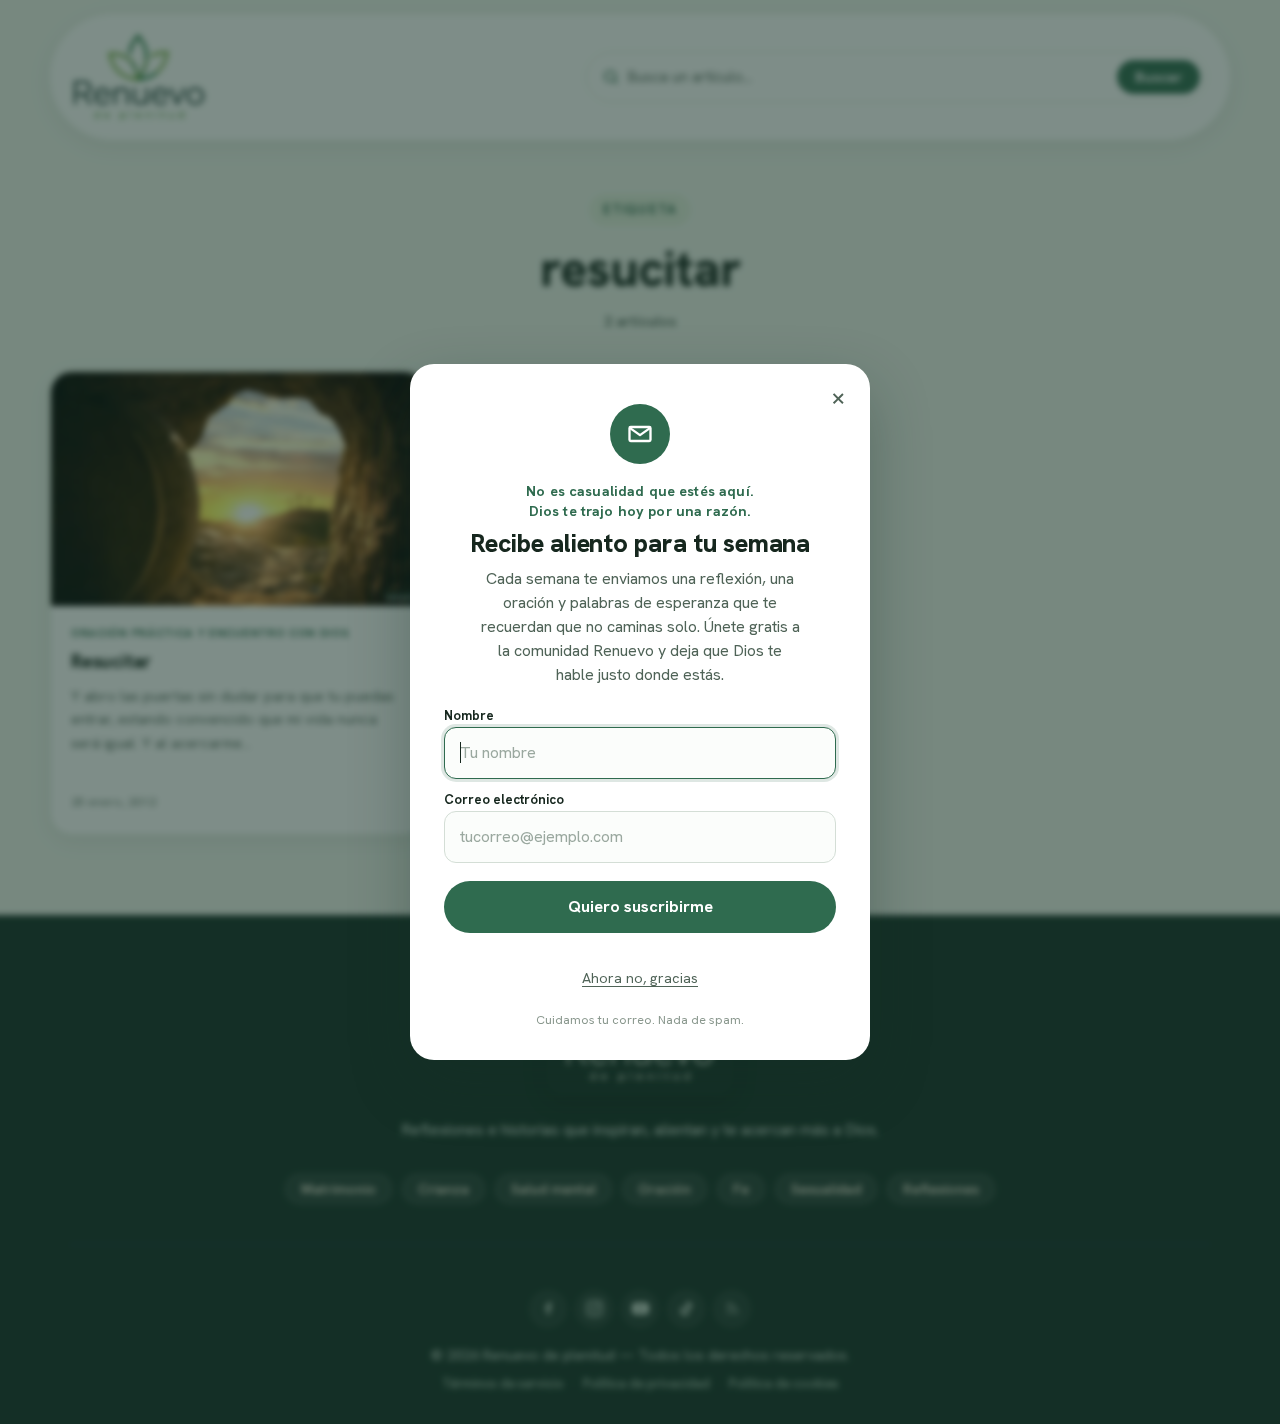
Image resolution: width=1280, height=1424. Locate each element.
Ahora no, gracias (640, 978)
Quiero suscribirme (640, 906)
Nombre (469, 715)
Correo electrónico (504, 799)
